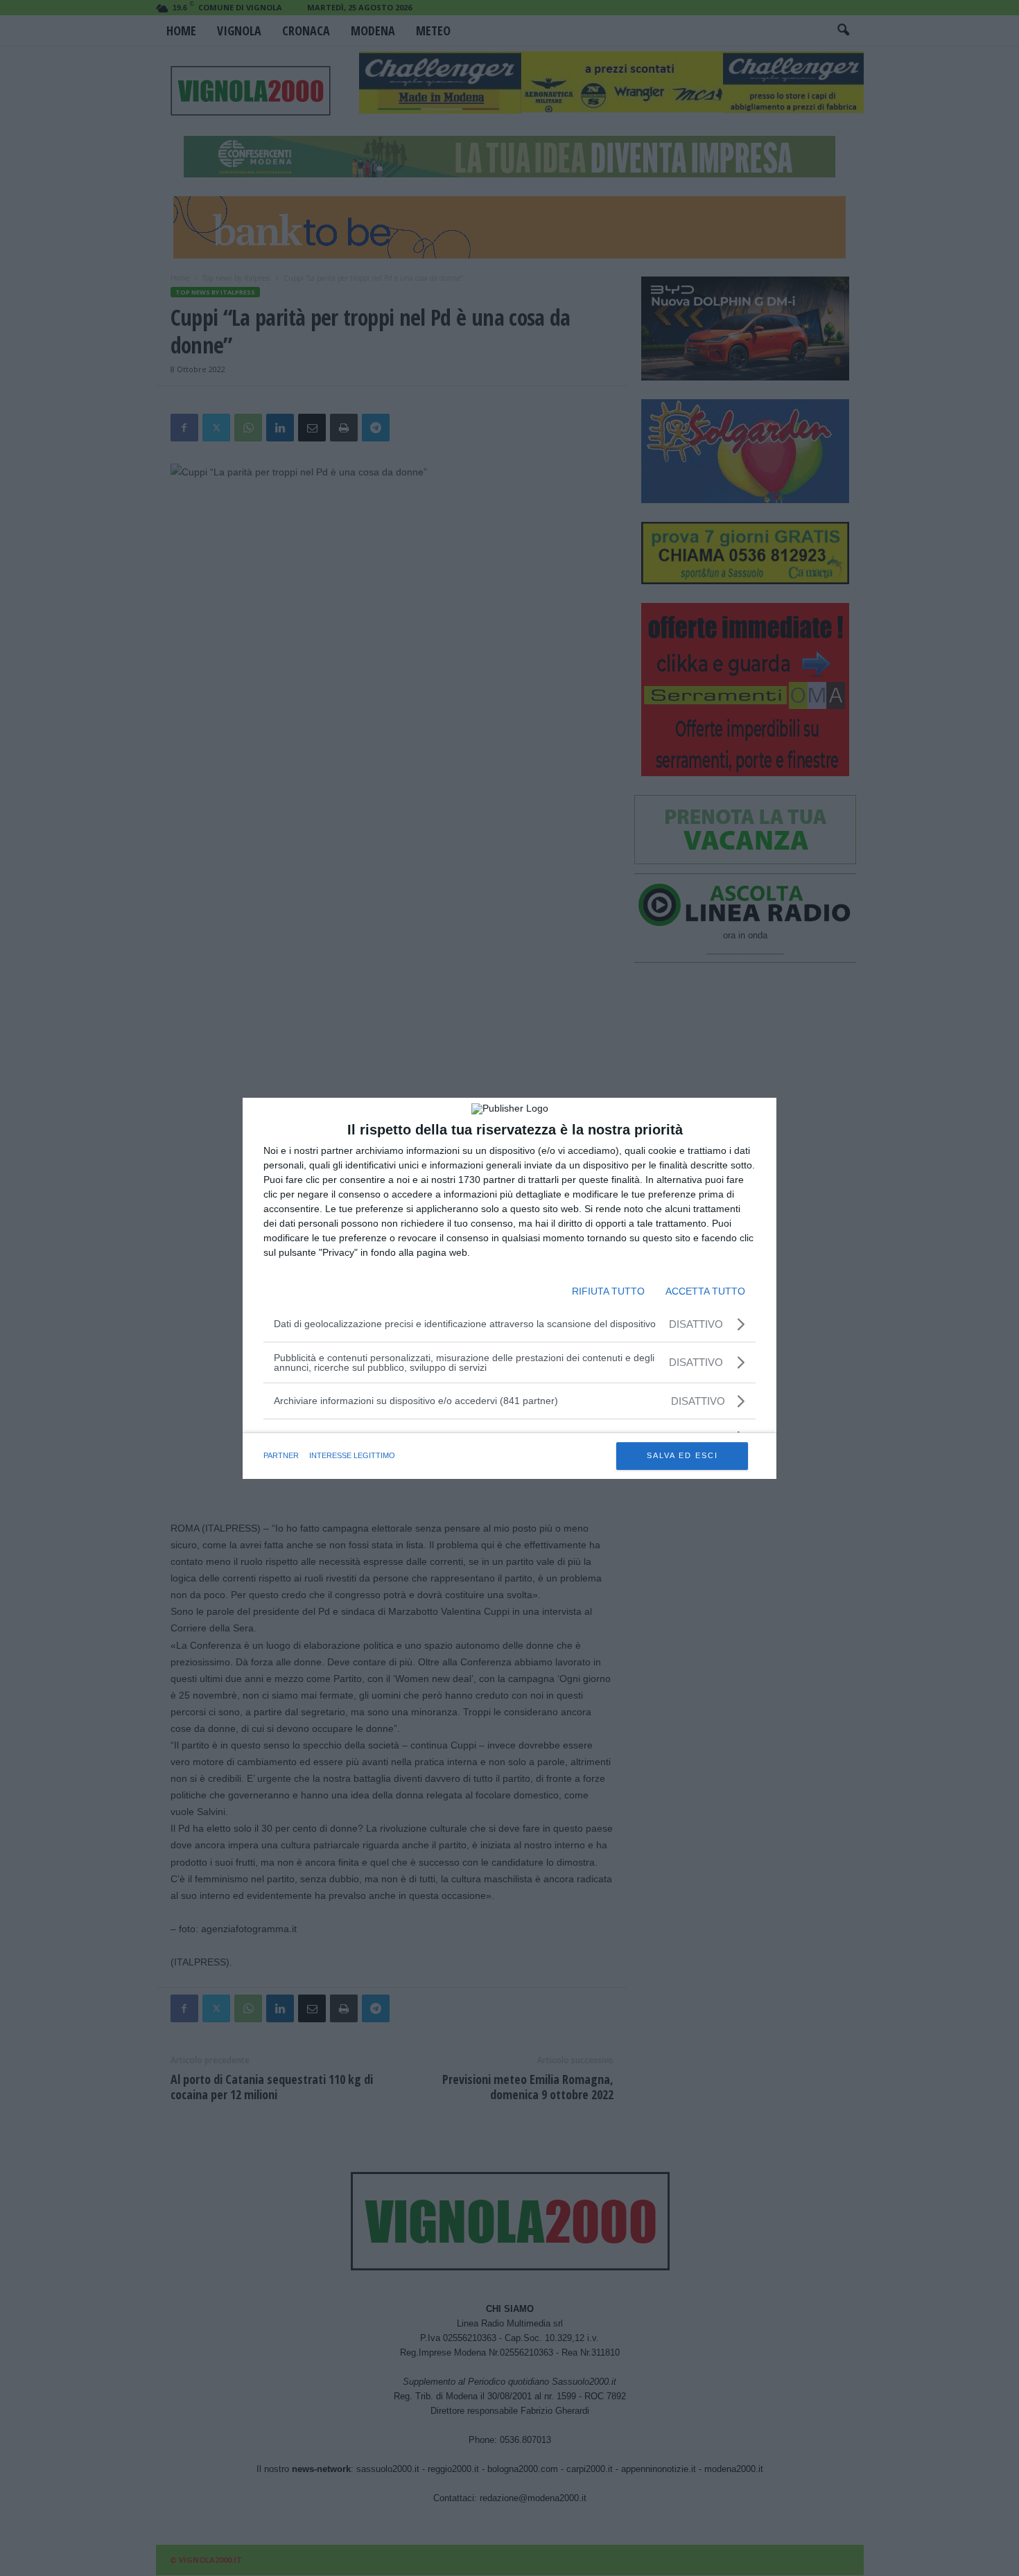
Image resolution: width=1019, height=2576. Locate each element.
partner (281, 1455)
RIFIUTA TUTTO (608, 1291)
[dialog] (509, 1288)
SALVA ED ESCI (682, 1455)
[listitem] (509, 1401)
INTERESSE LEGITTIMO (352, 1455)
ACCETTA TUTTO (705, 1291)
